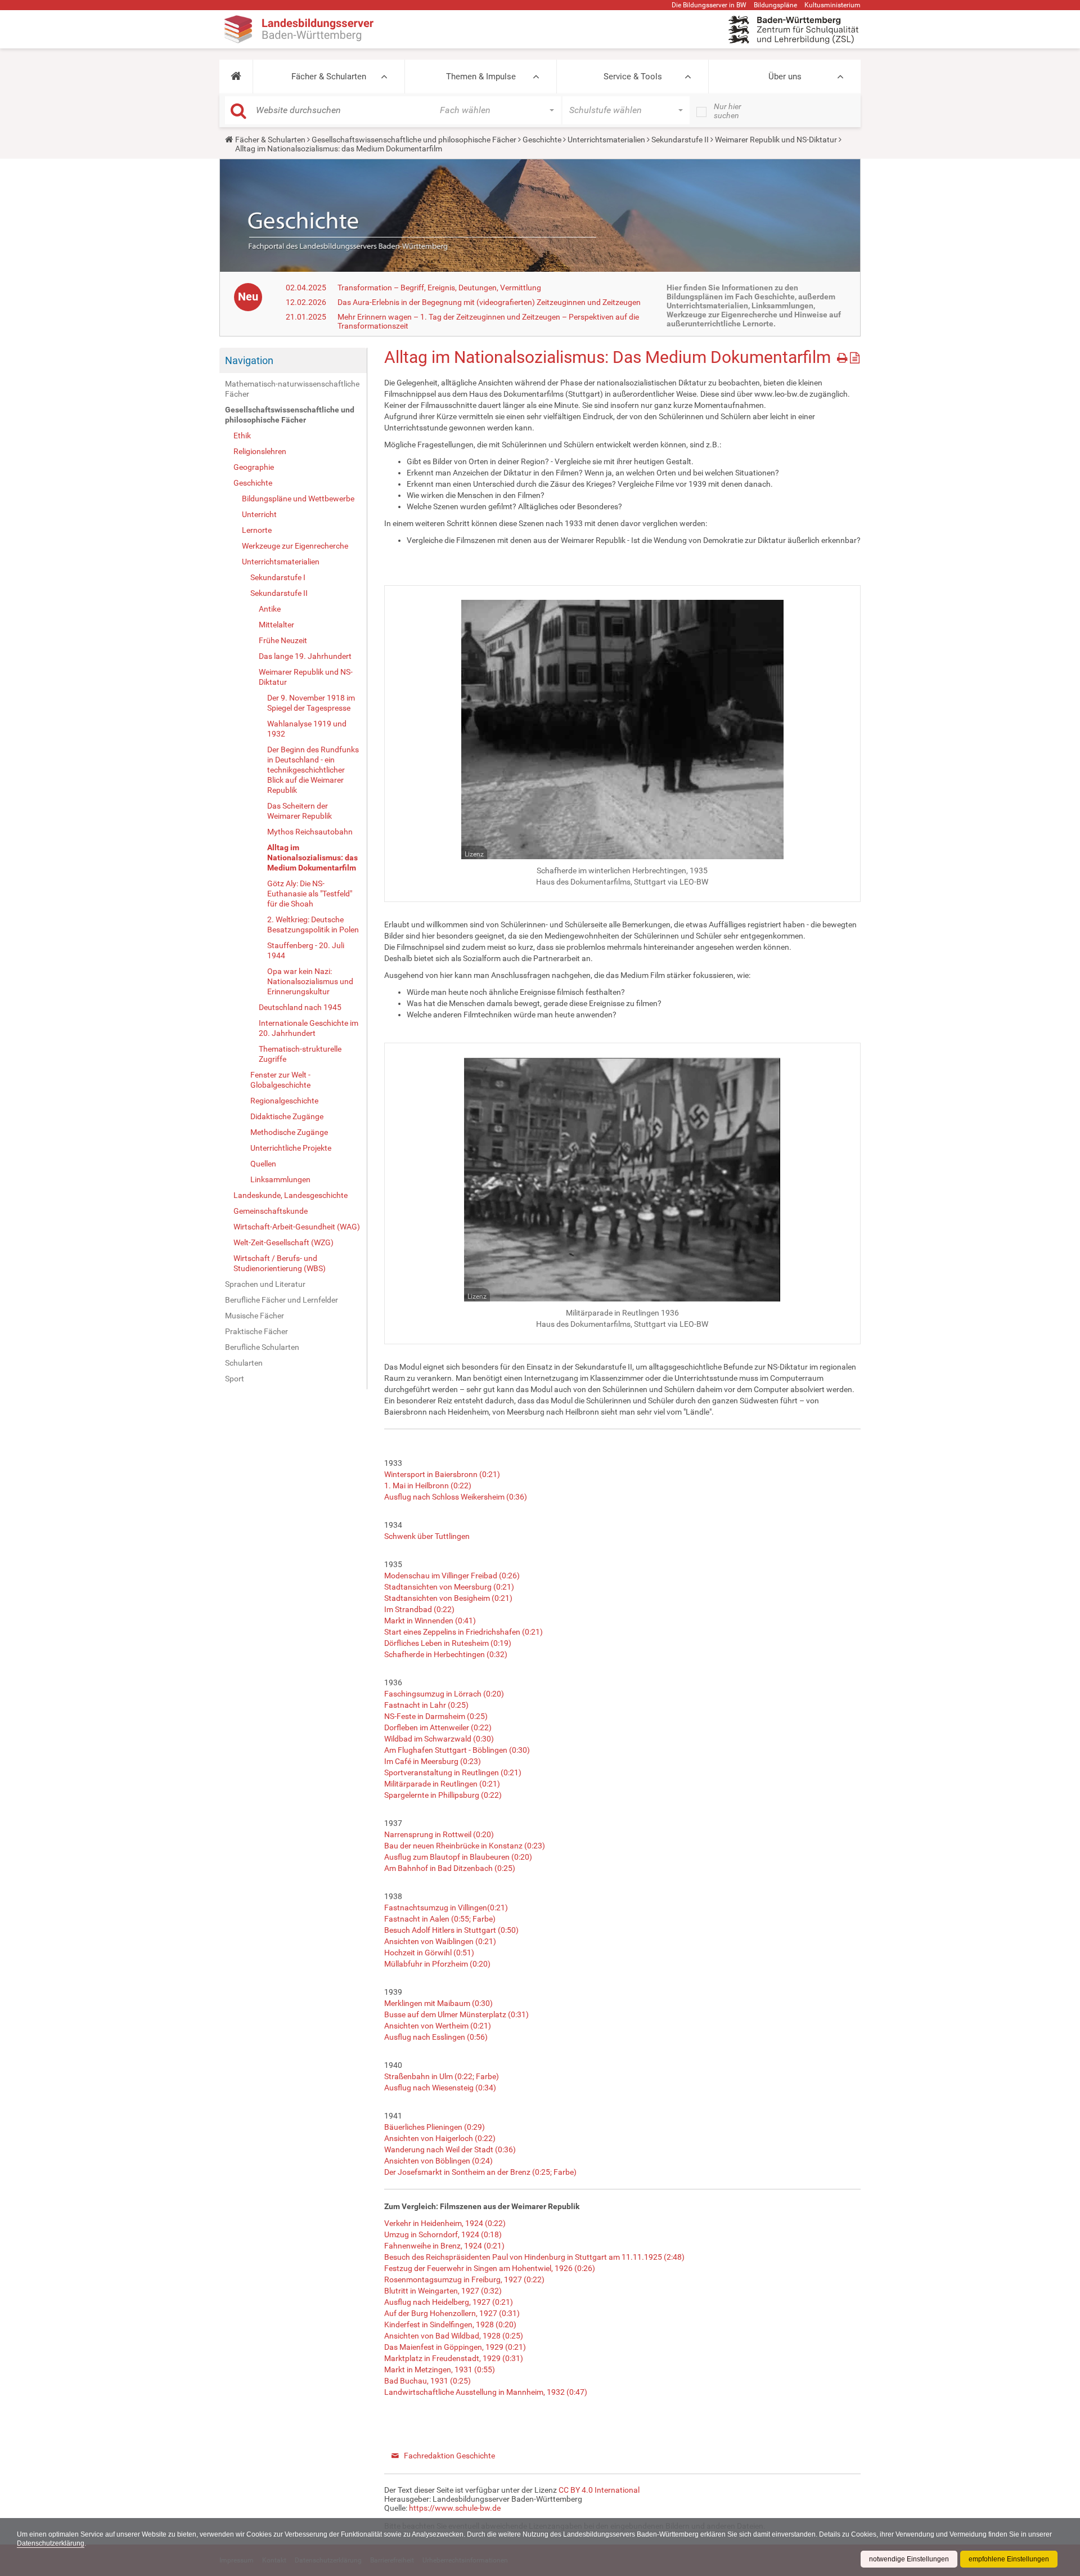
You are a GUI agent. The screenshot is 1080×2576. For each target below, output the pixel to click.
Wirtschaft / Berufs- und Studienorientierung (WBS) (280, 1263)
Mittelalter (276, 625)
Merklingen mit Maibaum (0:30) (438, 2003)
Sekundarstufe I (278, 577)
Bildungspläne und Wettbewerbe (298, 499)
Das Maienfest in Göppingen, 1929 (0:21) (455, 2347)
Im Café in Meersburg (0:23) (433, 1761)
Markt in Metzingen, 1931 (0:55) (440, 2369)
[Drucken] (843, 356)
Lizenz (474, 854)
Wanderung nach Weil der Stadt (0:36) (450, 2149)
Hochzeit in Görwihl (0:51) (429, 1953)
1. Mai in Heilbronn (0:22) (428, 1486)
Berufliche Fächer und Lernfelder (282, 1300)
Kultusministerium (832, 5)
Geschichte (542, 140)
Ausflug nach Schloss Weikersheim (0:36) (456, 1497)
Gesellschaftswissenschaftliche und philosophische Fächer (414, 140)
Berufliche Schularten (262, 1347)
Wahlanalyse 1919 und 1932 (307, 729)
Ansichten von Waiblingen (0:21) (440, 1941)
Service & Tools (633, 77)
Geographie (254, 467)
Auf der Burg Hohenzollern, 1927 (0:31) (452, 2313)
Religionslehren (260, 451)
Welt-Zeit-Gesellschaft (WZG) (283, 1242)
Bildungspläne (775, 5)
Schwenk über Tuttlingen (427, 1536)
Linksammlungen (280, 1179)
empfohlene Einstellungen (1009, 2559)
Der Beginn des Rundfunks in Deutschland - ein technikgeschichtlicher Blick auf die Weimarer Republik (313, 770)
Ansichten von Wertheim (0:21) (438, 2026)
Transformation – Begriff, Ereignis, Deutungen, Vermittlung (439, 288)
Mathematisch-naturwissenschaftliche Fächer (292, 389)
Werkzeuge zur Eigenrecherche (295, 546)
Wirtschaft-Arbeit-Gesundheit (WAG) (297, 1227)
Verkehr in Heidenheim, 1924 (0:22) (445, 2223)
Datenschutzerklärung (51, 2543)
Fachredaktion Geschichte (449, 2456)
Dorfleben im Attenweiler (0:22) (438, 1727)
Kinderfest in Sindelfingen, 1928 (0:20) (450, 2324)
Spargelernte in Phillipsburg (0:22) (443, 1795)
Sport (235, 1379)
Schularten (244, 1363)
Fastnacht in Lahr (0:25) (426, 1705)
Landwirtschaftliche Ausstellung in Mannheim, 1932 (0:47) (486, 2392)
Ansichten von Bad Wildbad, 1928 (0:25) (454, 2336)
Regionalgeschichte (284, 1101)
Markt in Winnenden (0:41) (430, 1621)
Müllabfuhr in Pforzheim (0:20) (437, 1964)
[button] (236, 77)
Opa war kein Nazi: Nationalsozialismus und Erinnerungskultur (310, 981)
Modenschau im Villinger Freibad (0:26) (452, 1576)
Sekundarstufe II (680, 140)
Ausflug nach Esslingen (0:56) (436, 2037)
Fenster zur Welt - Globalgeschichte (280, 1080)
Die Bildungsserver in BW (709, 5)
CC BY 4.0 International (599, 2490)
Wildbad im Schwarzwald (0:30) (439, 1739)
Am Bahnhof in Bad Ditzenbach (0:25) (450, 1868)
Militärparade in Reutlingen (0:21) (442, 1784)
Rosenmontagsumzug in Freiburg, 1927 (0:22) (464, 2279)
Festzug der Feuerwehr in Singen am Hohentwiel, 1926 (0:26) (490, 2268)
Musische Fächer (255, 1316)
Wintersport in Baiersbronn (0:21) (442, 1474)
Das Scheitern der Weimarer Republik (300, 811)
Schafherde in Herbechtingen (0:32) (446, 1654)
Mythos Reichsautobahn (310, 832)
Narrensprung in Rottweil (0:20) (439, 1834)
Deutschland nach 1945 (300, 1007)
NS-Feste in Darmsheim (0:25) (436, 1716)
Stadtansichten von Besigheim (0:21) (448, 1598)
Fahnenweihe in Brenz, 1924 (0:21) (444, 2246)
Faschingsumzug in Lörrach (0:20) (444, 1694)
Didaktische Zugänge (287, 1116)
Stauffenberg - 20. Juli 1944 (306, 950)
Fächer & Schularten (329, 77)
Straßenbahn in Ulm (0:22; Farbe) (442, 2076)
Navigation (249, 360)
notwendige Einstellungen (909, 2559)
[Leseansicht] (855, 356)
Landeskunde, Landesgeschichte (291, 1195)
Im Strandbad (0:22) (419, 1609)
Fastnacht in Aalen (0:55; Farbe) (440, 1919)
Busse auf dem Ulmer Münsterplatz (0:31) (456, 2014)
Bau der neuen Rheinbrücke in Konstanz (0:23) (465, 1846)
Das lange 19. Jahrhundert (305, 656)
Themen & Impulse (481, 77)
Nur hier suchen (728, 111)
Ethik (242, 436)
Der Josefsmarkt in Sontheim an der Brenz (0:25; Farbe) (480, 2172)
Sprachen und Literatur (265, 1284)
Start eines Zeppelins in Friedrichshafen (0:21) (463, 1632)
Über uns (785, 77)
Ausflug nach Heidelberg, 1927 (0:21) (449, 2302)
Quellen (263, 1164)
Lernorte (257, 530)
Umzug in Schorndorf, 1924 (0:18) (443, 2234)
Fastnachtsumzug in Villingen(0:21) (446, 1908)
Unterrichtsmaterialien (606, 140)
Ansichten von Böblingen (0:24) (438, 2161)
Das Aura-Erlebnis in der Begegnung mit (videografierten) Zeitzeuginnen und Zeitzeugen (489, 302)
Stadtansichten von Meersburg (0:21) (449, 1587)
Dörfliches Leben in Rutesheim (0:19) (448, 1643)
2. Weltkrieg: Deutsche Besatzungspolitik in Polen (313, 925)
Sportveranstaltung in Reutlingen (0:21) (453, 1772)
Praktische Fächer (256, 1331)
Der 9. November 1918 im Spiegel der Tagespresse (311, 703)
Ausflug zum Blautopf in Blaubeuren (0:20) (458, 1857)
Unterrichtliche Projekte (291, 1148)
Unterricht (259, 514)
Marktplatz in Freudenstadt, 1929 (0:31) (454, 2358)
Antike (270, 609)
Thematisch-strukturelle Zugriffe (300, 1054)
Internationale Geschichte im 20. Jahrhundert (309, 1028)
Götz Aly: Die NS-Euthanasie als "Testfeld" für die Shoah (310, 894)
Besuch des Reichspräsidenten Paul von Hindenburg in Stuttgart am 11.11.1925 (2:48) (534, 2257)
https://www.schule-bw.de (455, 2508)
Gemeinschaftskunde (271, 1211)
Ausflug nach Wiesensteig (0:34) (440, 2088)
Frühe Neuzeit (283, 640)
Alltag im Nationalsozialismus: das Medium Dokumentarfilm (312, 858)
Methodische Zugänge (289, 1132)
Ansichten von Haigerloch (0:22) (440, 2138)
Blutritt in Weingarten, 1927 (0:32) (443, 2291)
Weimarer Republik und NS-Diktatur (776, 140)
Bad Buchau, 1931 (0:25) (427, 2381)
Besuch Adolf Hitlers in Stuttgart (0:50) (451, 1930)
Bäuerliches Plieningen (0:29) (435, 2127)
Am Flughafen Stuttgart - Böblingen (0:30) (457, 1750)
